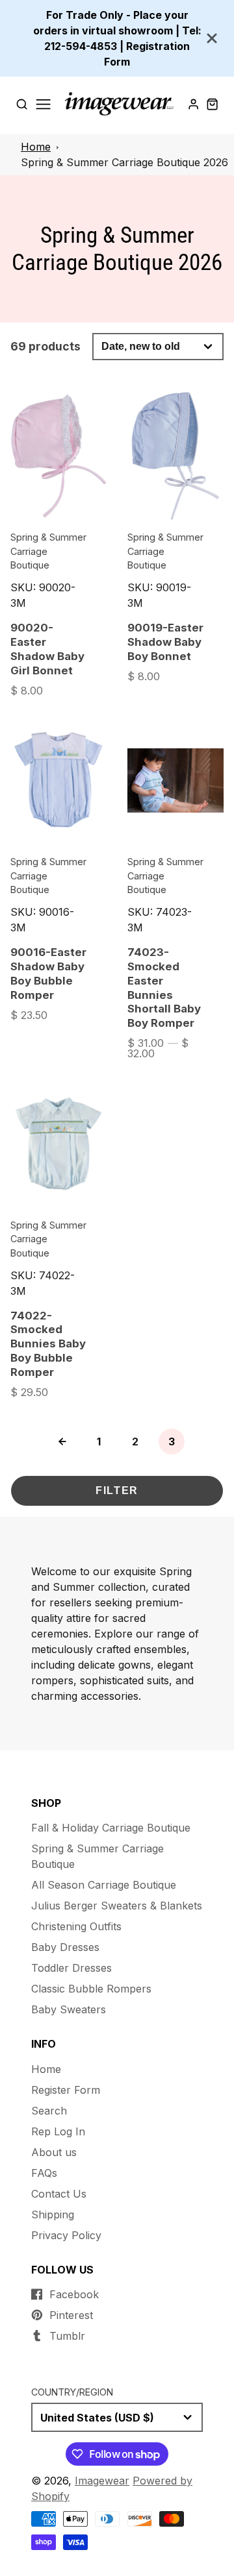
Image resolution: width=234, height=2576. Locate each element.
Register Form (66, 2090)
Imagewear (102, 2481)
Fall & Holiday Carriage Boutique (111, 1828)
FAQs (44, 2173)
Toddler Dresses (71, 1968)
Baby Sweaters (69, 2009)
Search (49, 2111)
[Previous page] (62, 1441)
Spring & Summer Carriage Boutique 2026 (124, 162)
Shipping (53, 2214)
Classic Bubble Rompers (91, 1989)
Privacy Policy (66, 2235)
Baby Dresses (65, 1947)
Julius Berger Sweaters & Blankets (117, 1906)
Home (36, 147)
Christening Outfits (76, 1926)
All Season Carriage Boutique (104, 1885)
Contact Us (59, 2194)
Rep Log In (58, 2131)
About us (54, 2152)
